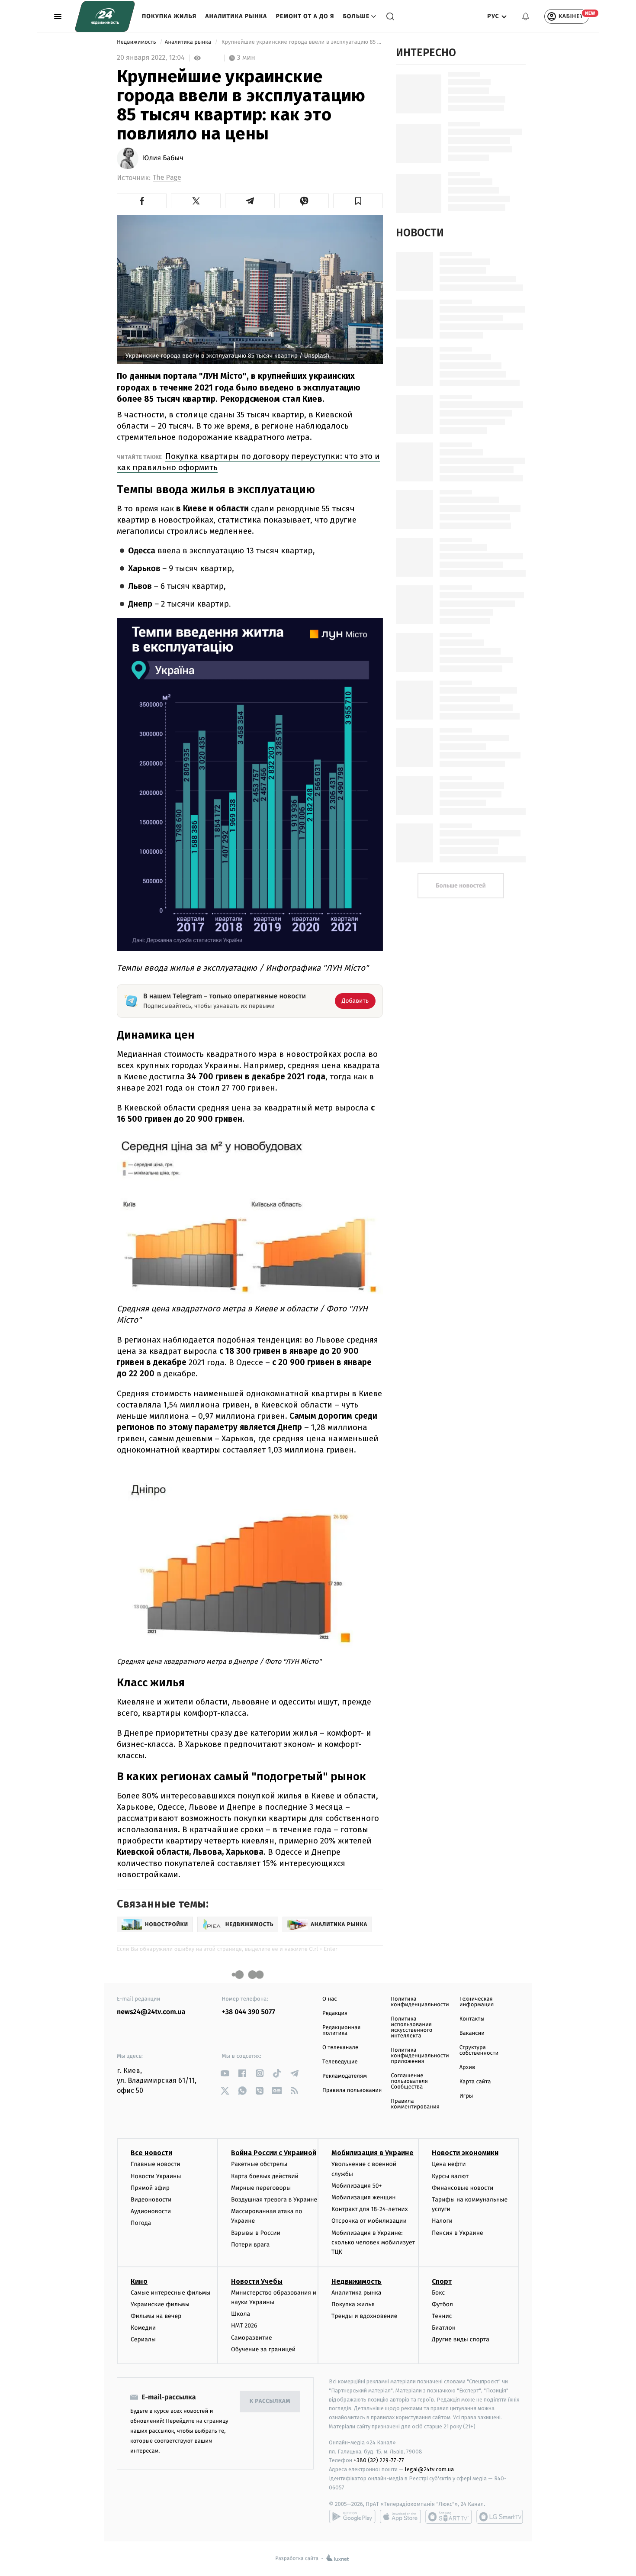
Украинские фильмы (160, 2304)
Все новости (151, 2153)
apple (400, 2517)
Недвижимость (137, 42)
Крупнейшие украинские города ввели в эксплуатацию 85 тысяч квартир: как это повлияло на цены (301, 42)
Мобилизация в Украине (373, 2153)
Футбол (442, 2304)
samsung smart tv (500, 2517)
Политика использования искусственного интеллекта (411, 2027)
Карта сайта (475, 2082)
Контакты (472, 2019)
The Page (167, 178)
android (352, 2517)
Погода (141, 2223)
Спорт (442, 2281)
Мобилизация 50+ (357, 2186)
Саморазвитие (252, 2338)
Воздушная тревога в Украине (274, 2200)
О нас (329, 1999)
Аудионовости (151, 2211)
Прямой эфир (150, 2188)
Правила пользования (352, 2090)
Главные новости (156, 2164)
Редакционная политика (341, 2030)
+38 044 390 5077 (249, 2012)
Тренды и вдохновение (364, 2316)
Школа (241, 2314)
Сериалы (143, 2339)
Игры (466, 2096)
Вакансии (472, 2033)
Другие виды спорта (461, 2339)
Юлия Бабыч (163, 158)
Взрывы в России (256, 2233)
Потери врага (250, 2245)
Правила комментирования (415, 2104)
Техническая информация (477, 2002)
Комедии (143, 2328)
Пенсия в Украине (458, 2233)
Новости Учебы (257, 2281)
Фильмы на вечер (156, 2316)
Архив (467, 2068)
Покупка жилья (169, 16)
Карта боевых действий (265, 2176)
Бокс (438, 2293)
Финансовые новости (463, 2188)
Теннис (442, 2316)
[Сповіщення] (526, 16)
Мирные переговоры (261, 2188)
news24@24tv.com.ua (151, 2012)
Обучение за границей (263, 2349)
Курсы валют (450, 2176)
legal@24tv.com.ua (429, 2469)
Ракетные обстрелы (259, 2164)
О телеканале (340, 2048)
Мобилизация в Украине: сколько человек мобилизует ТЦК (373, 2243)
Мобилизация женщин (364, 2197)
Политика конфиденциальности (420, 2002)
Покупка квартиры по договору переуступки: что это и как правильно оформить (248, 462)
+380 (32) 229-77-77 (379, 2460)
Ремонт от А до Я (305, 16)
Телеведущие (340, 2062)
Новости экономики (465, 2153)
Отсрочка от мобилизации (369, 2221)
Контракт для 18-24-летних (370, 2209)
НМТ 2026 (244, 2326)
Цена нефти (449, 2164)
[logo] (105, 16)
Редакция (335, 2013)
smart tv (449, 2517)
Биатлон (444, 2328)
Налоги (442, 2221)
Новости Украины (156, 2176)
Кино (139, 2281)
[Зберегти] (358, 201)
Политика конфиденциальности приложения (420, 2056)
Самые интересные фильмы (170, 2293)
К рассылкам (270, 2401)
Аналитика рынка (236, 16)
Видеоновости (151, 2200)
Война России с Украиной (274, 2153)
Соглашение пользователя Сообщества (409, 2081)
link (225, 2073)
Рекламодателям (345, 2076)
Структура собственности (479, 2050)
